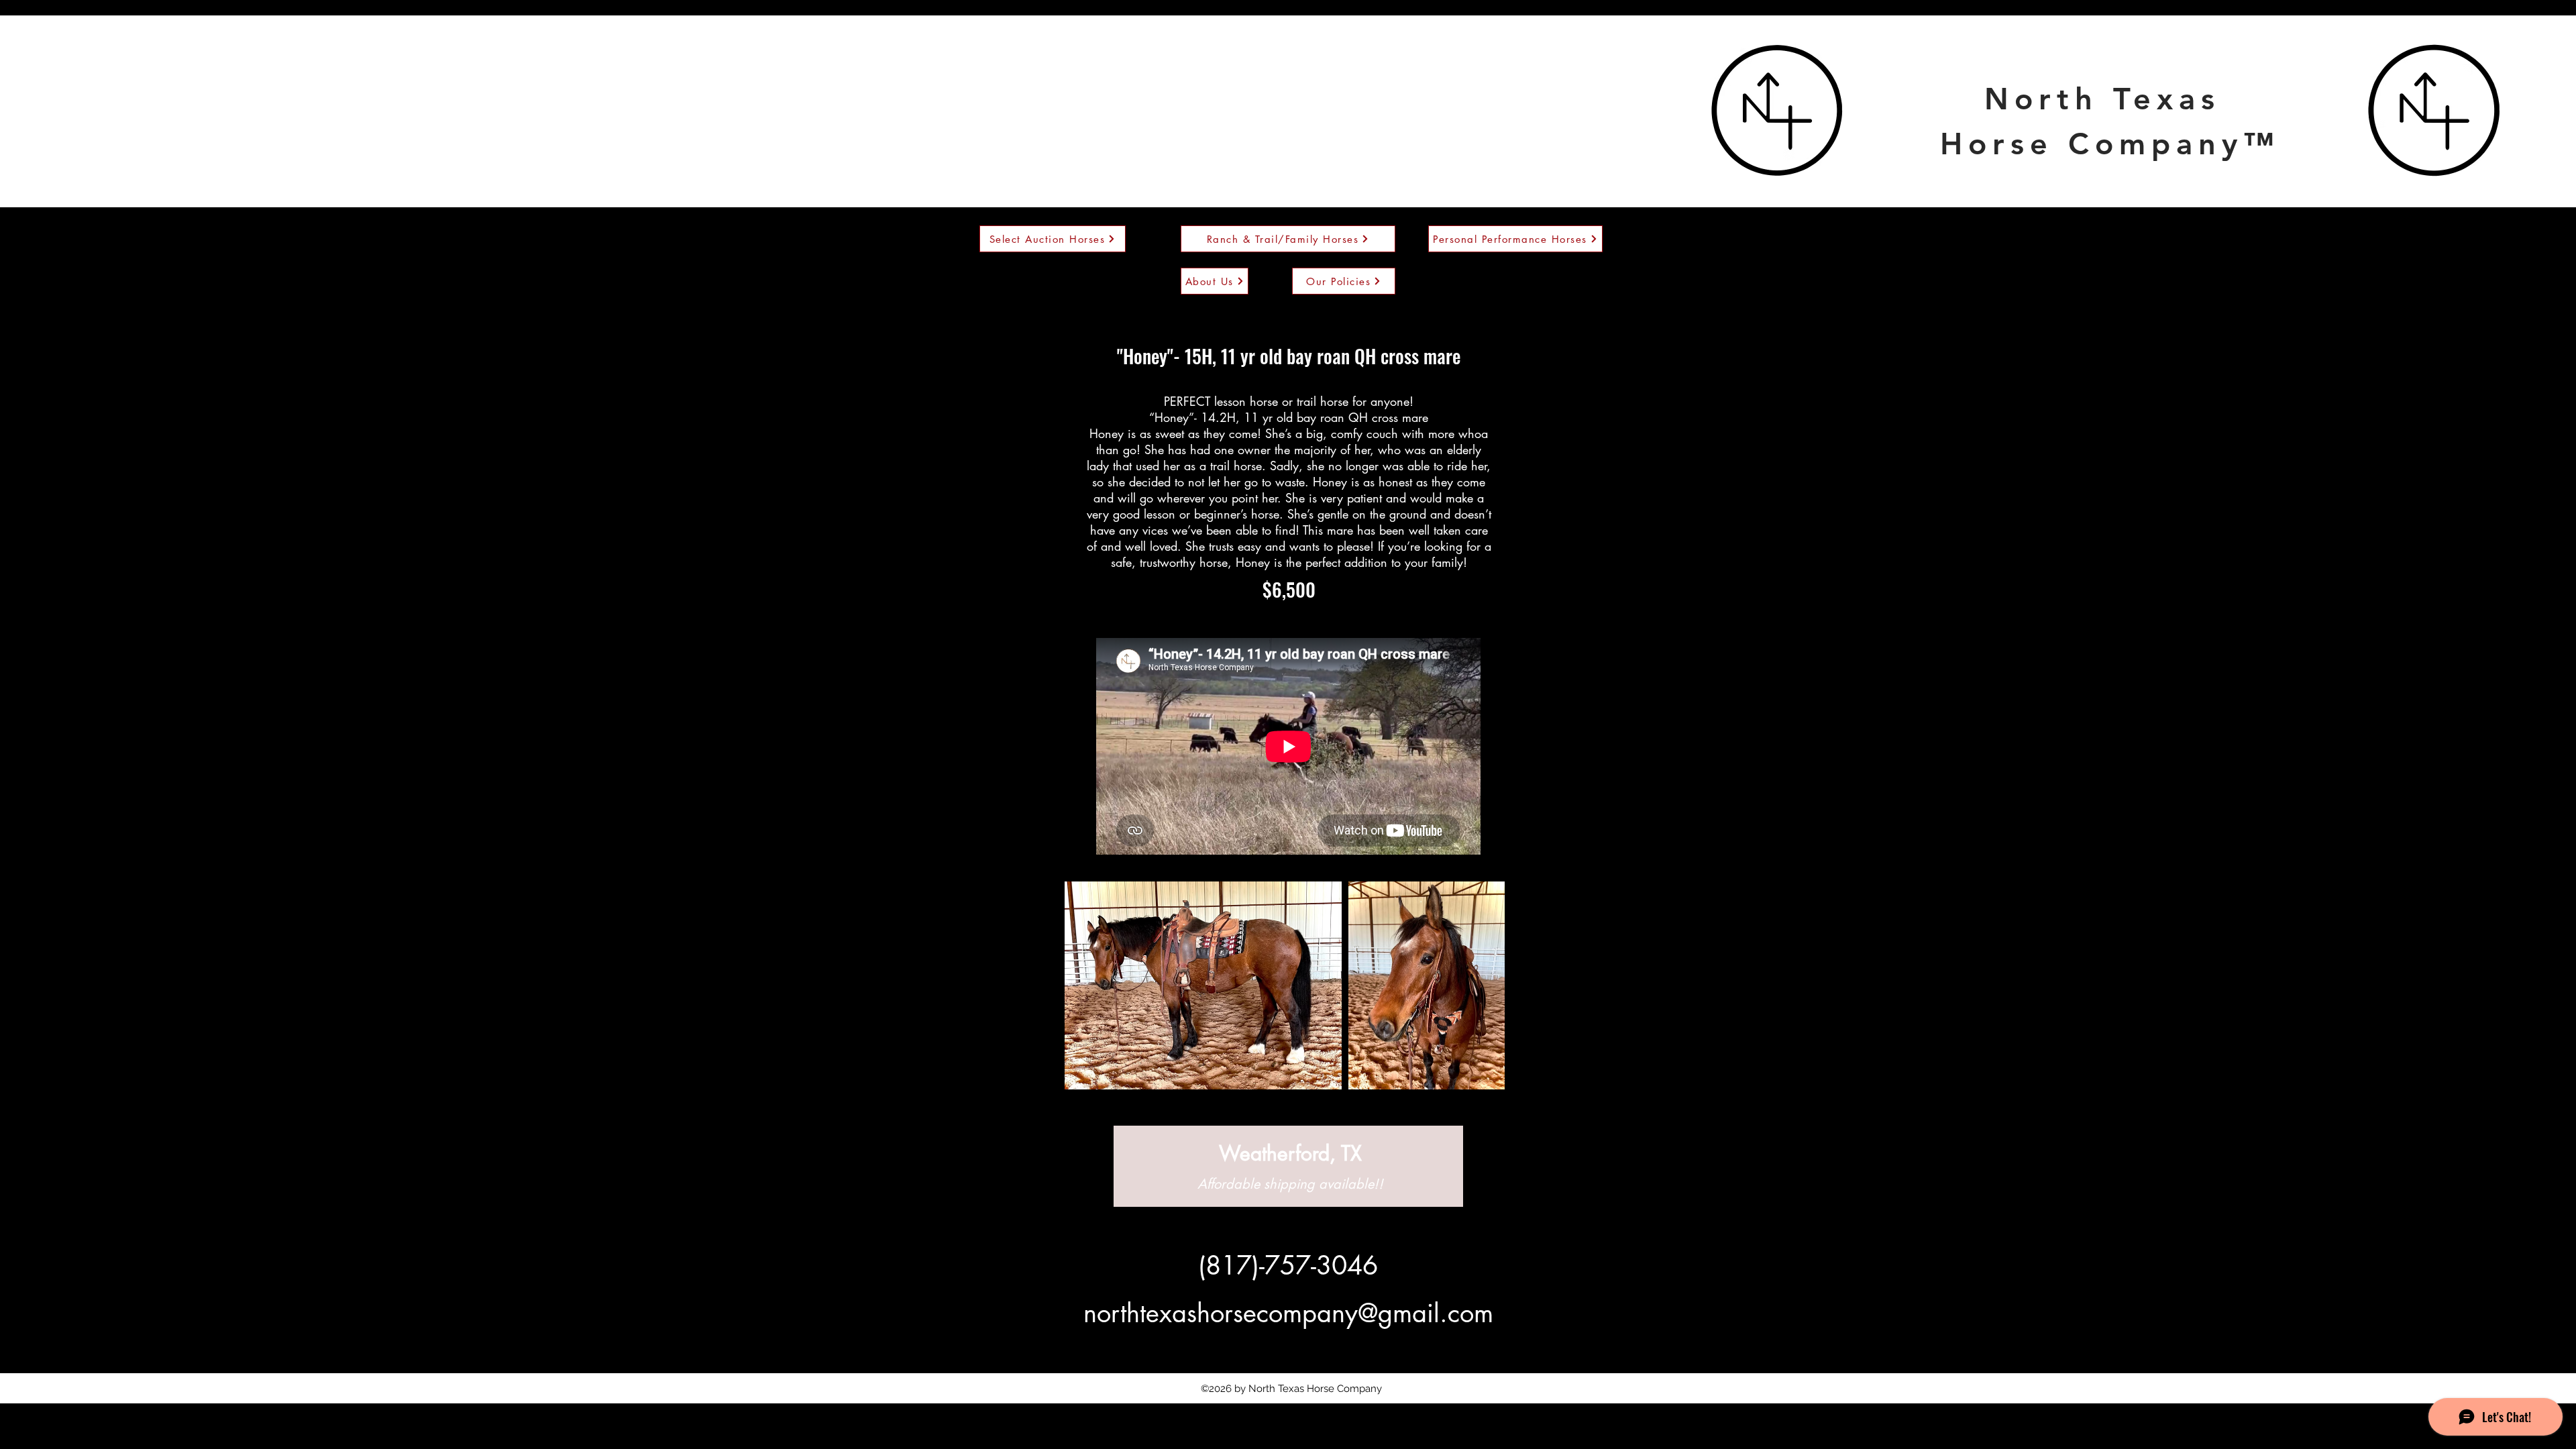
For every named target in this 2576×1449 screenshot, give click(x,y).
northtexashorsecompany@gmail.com (1288, 1313)
